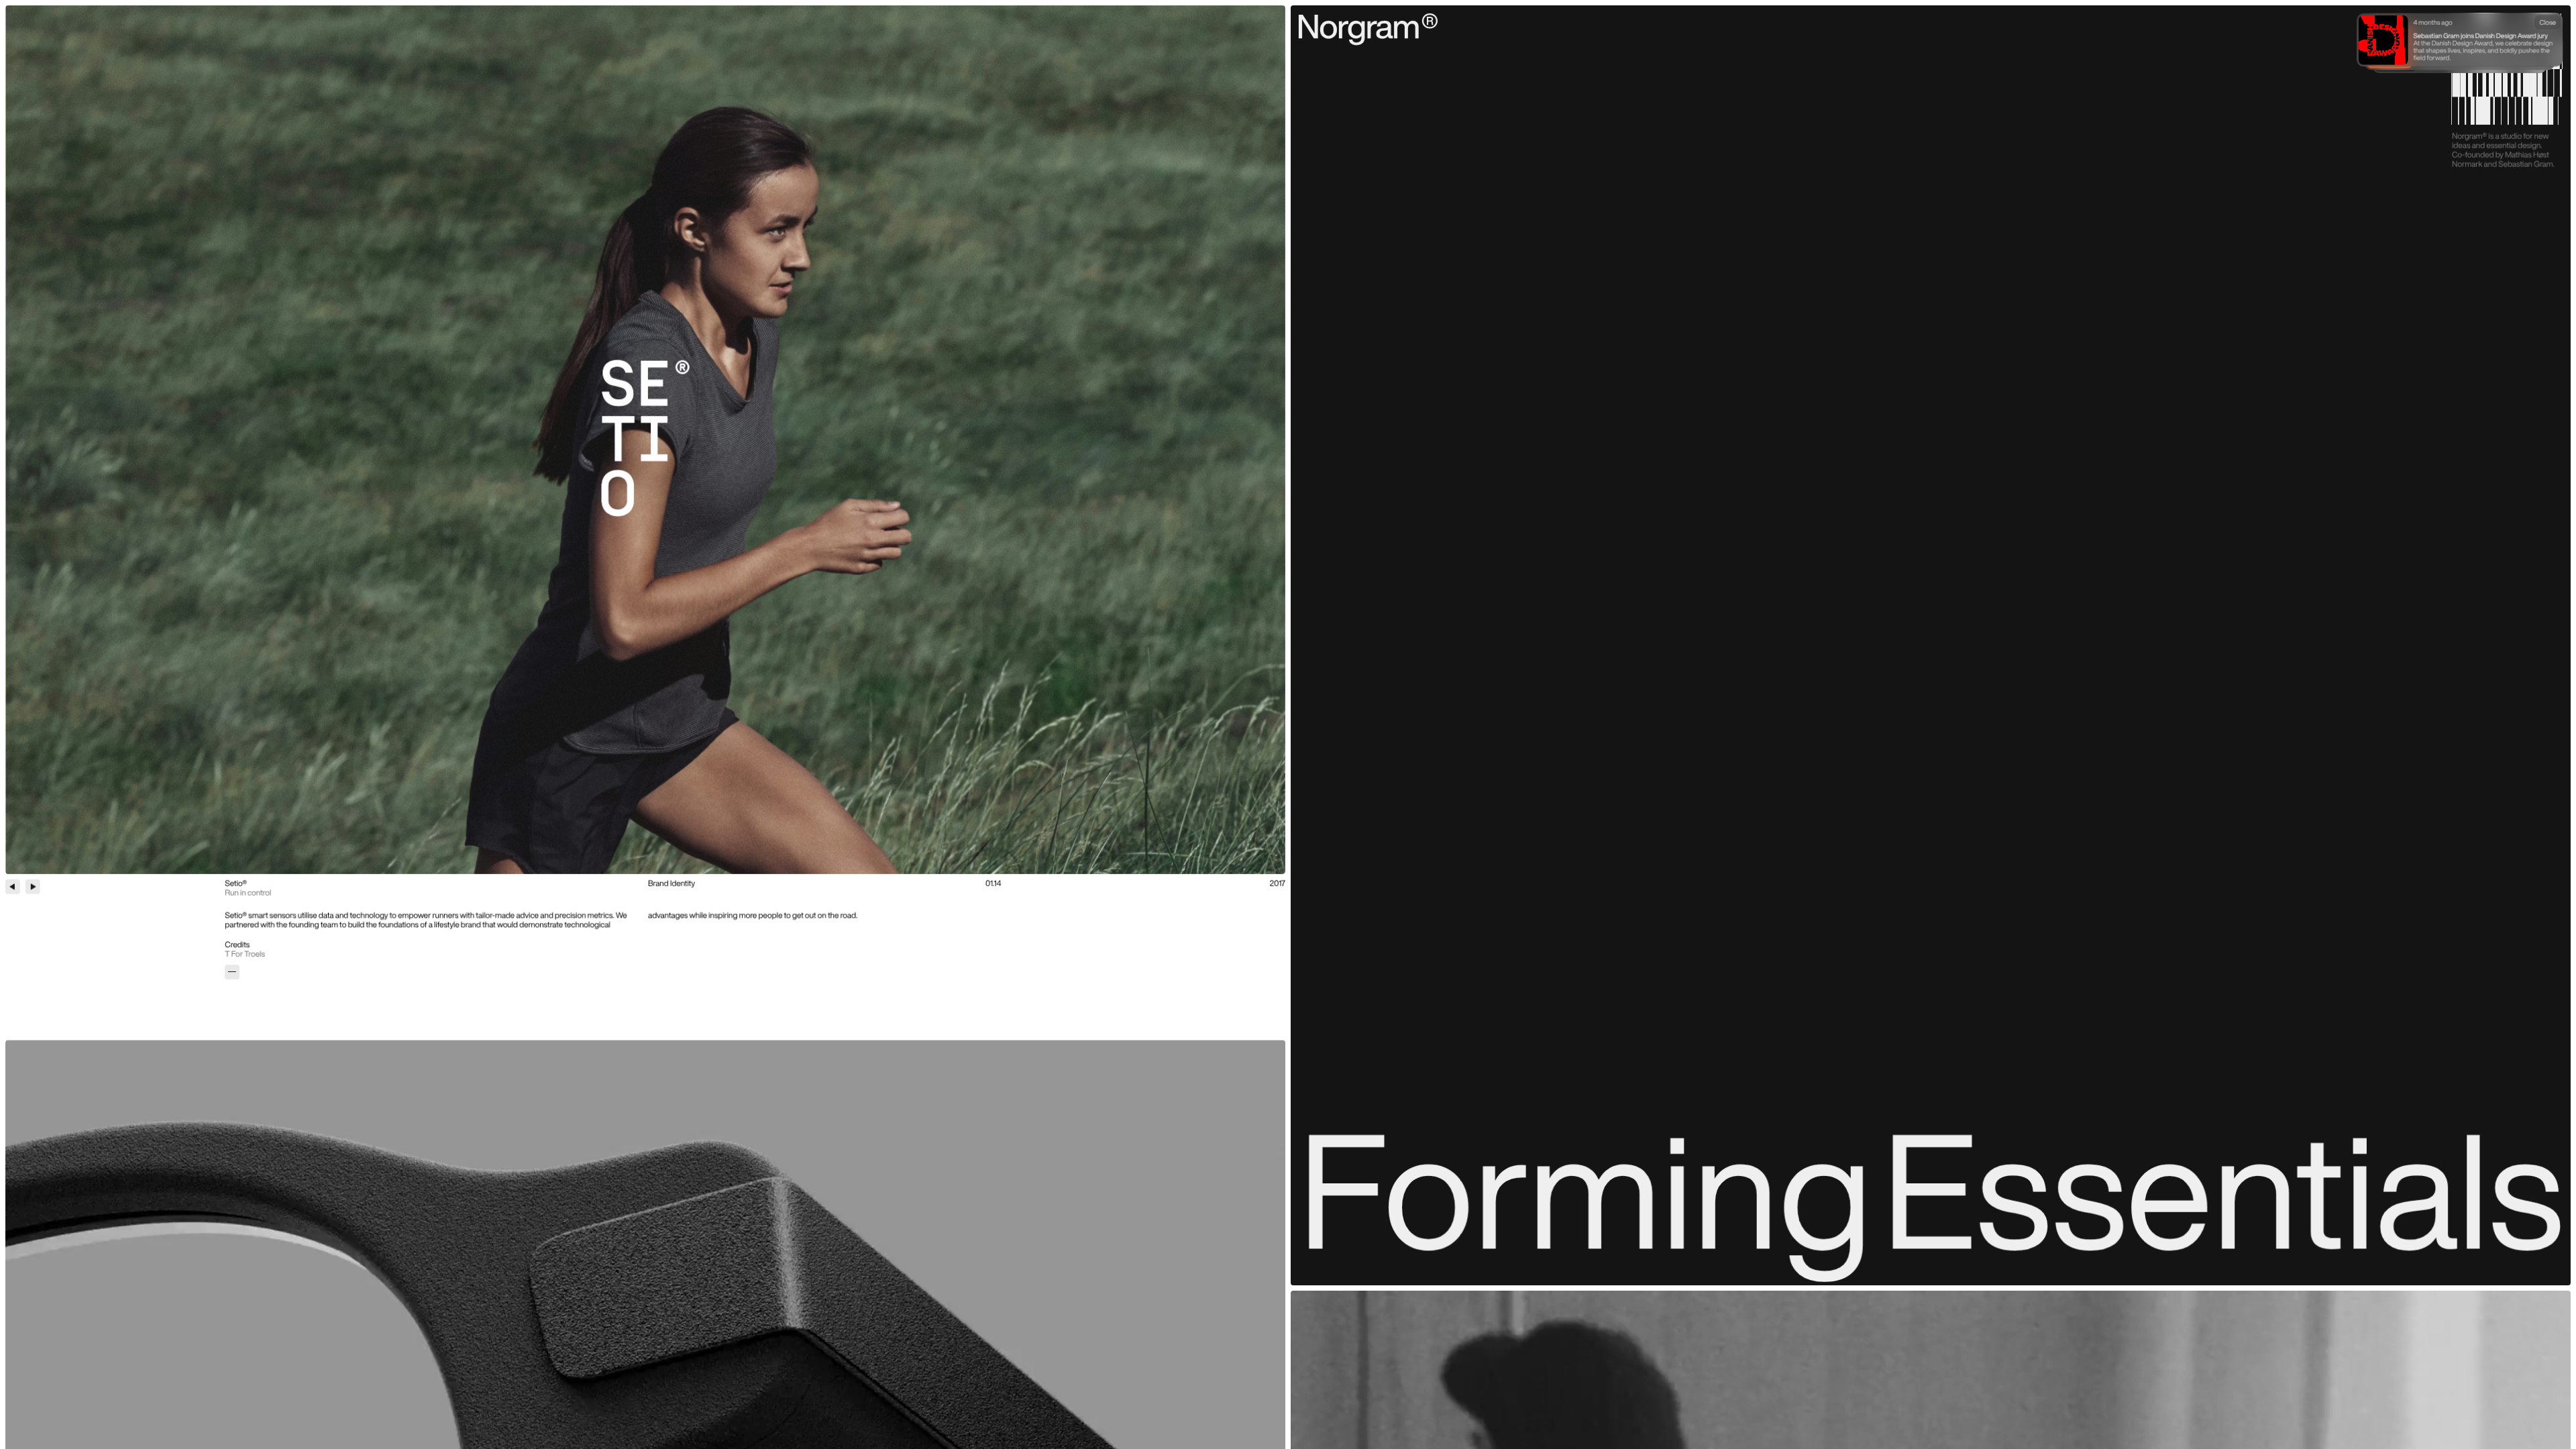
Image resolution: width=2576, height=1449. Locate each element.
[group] (645, 440)
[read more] (232, 972)
